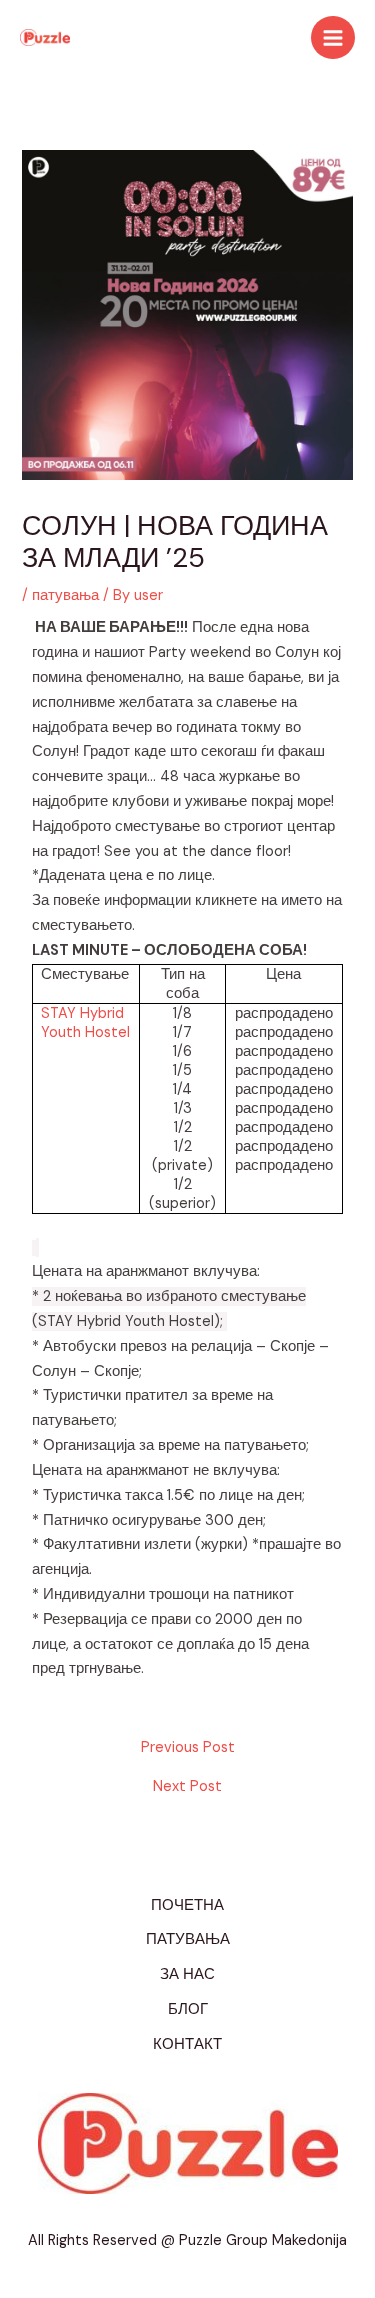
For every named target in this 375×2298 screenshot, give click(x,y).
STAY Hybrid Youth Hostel (85, 1023)
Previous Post (188, 1748)
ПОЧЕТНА (187, 1905)
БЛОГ (188, 2009)
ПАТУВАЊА (188, 1939)
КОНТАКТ (187, 2044)
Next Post (187, 1787)
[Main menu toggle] (333, 38)
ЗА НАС (187, 1974)
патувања (65, 595)
